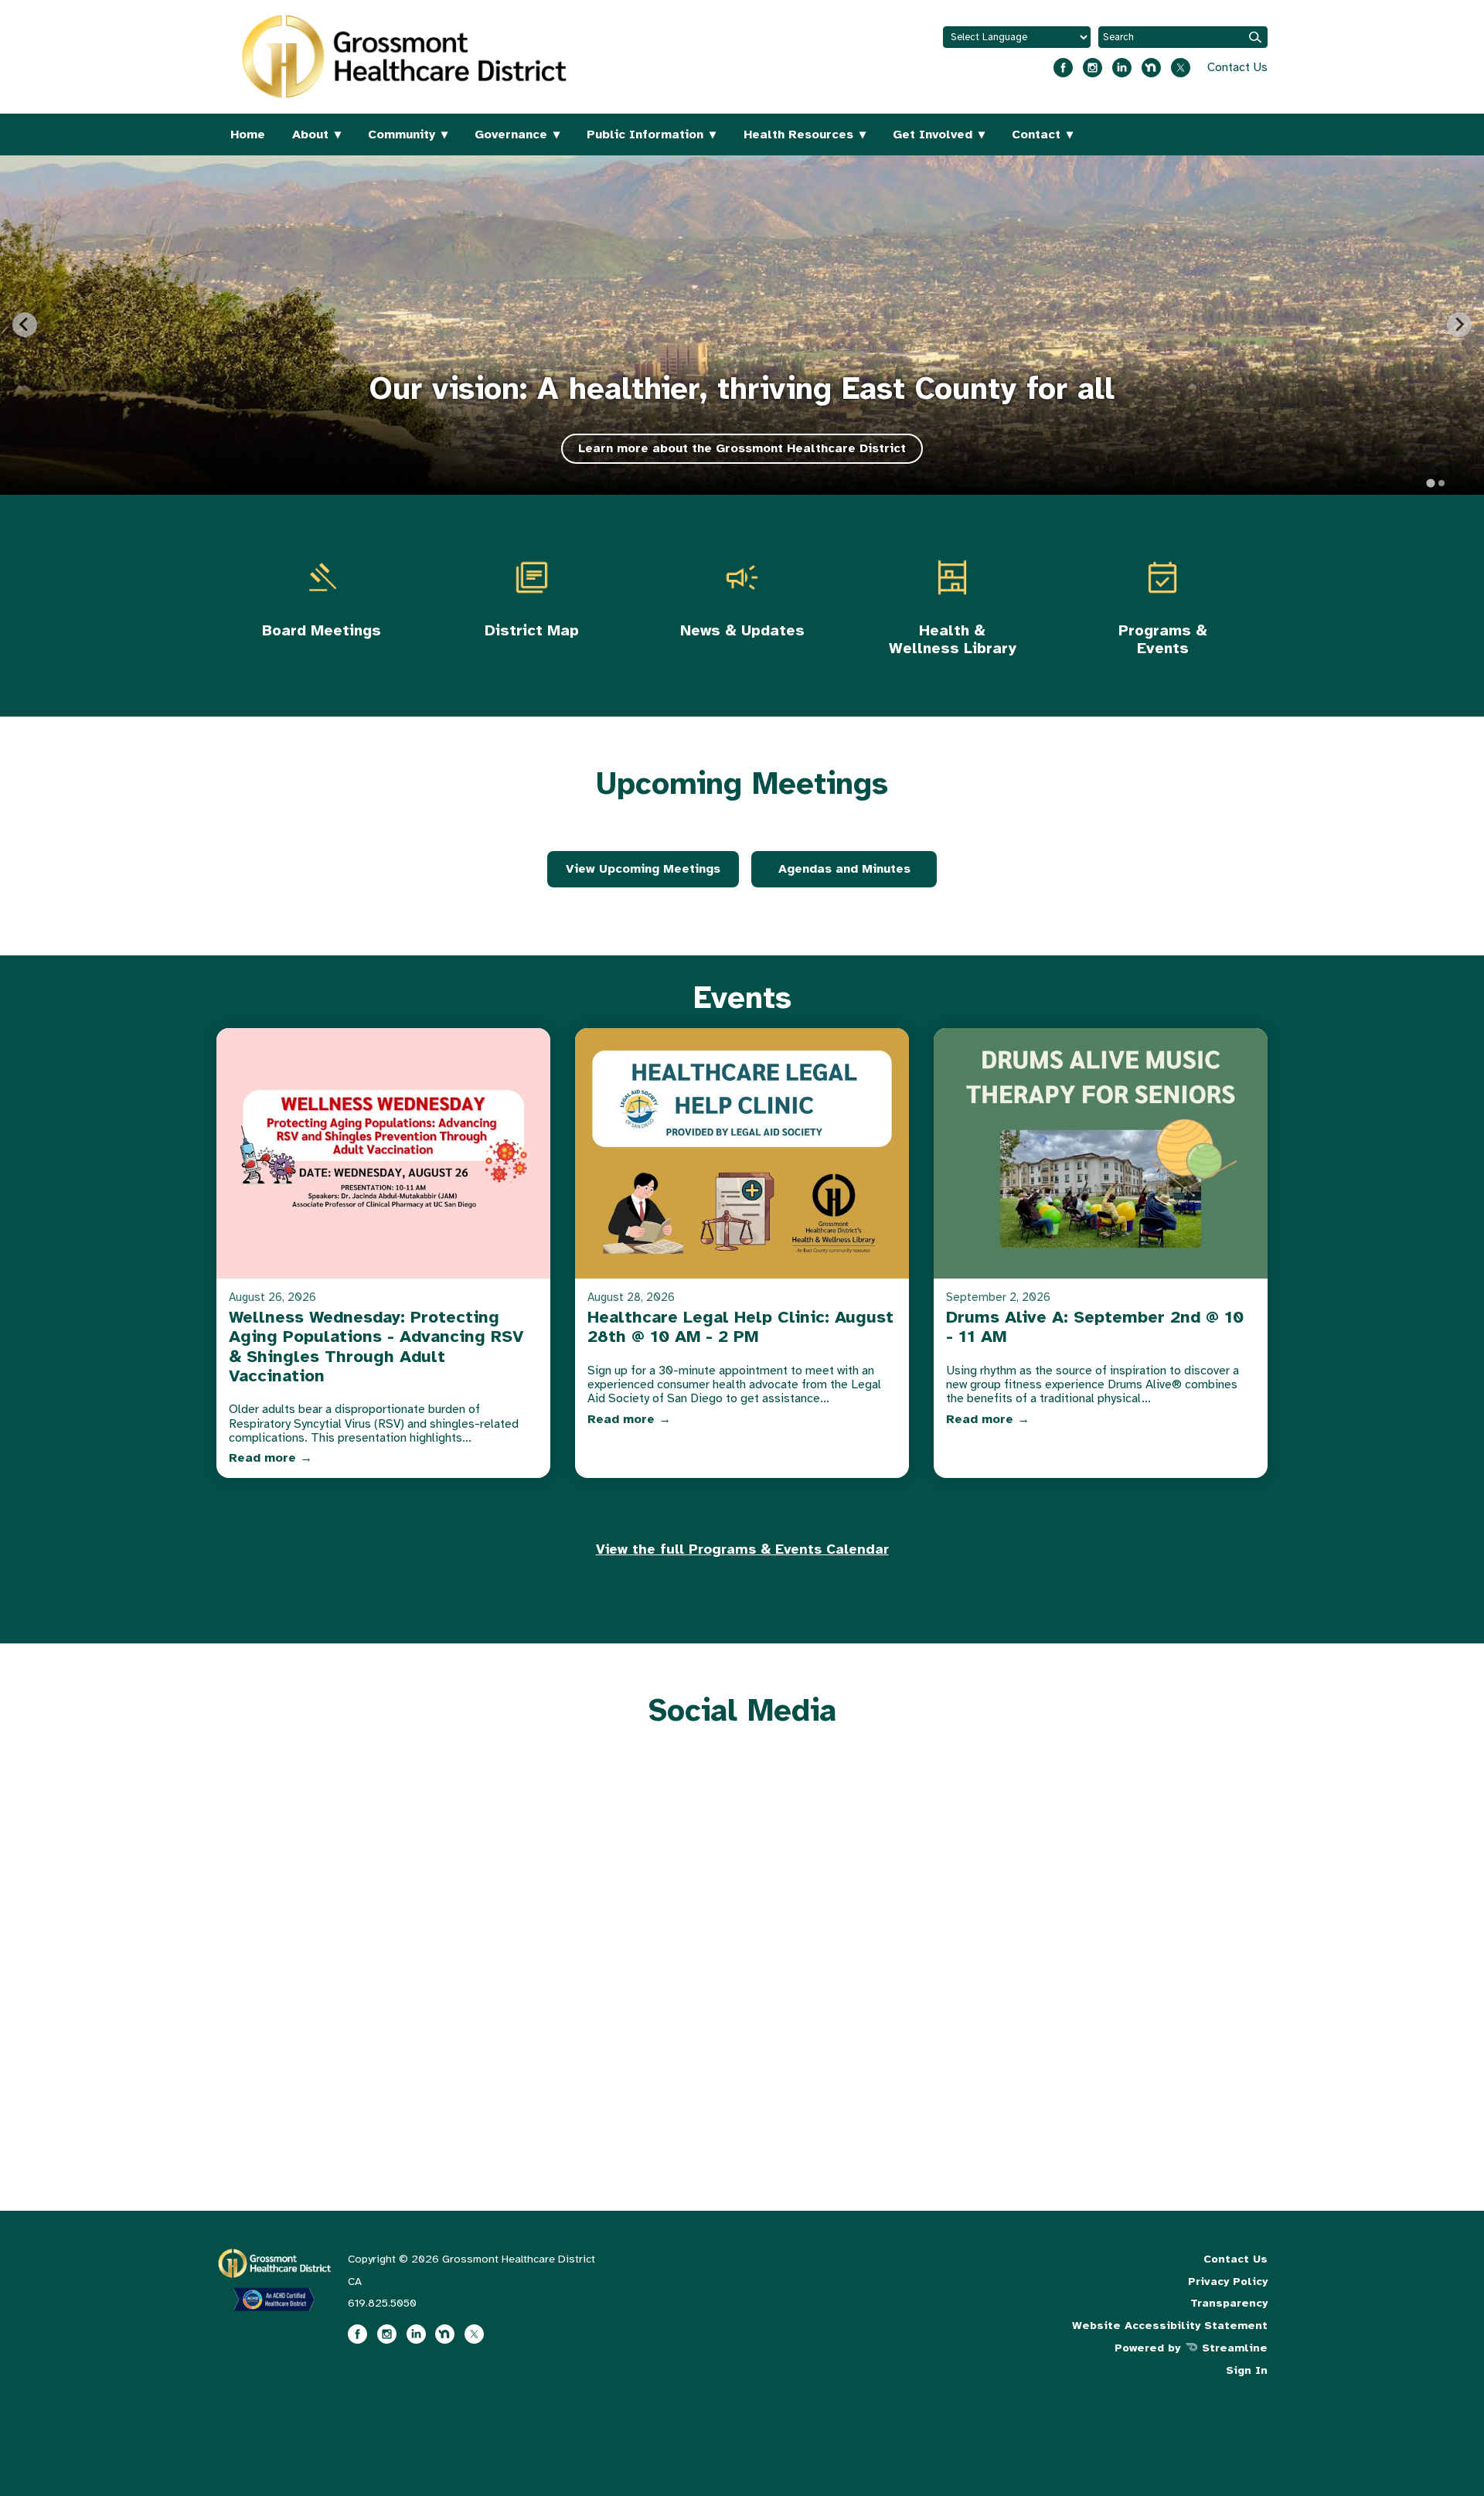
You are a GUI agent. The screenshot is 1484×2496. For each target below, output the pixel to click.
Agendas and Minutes (844, 869)
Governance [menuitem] (511, 135)
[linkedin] (1122, 62)
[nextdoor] (1151, 62)
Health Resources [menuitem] (798, 135)
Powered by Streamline (1191, 2348)
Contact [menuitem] (1036, 135)
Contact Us (1237, 67)
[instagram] (1093, 62)
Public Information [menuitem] (645, 135)
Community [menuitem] (402, 135)
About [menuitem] (310, 135)
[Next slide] (1459, 325)
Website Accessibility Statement (1170, 2325)
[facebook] (1063, 62)
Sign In (1247, 2370)
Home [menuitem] (248, 135)
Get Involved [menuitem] (933, 135)
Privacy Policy (1228, 2281)
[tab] (1430, 483)
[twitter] (1181, 62)
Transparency (1229, 2303)
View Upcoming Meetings (643, 869)
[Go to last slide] (25, 325)
